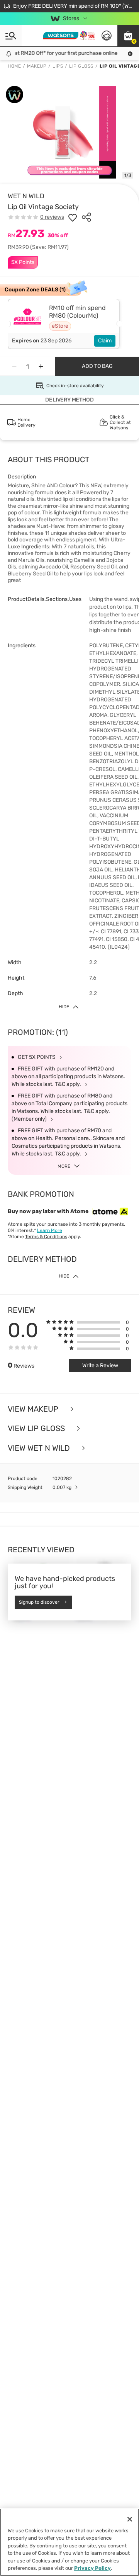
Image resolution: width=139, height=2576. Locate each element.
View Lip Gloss (37, 1428)
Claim (105, 341)
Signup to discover (39, 1602)
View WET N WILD (40, 1448)
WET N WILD (26, 196)
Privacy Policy (92, 2568)
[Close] (130, 2519)
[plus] (41, 366)
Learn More (50, 1230)
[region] (69, 2542)
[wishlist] (73, 217)
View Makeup (34, 1409)
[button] (128, 36)
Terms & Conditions (46, 1237)
